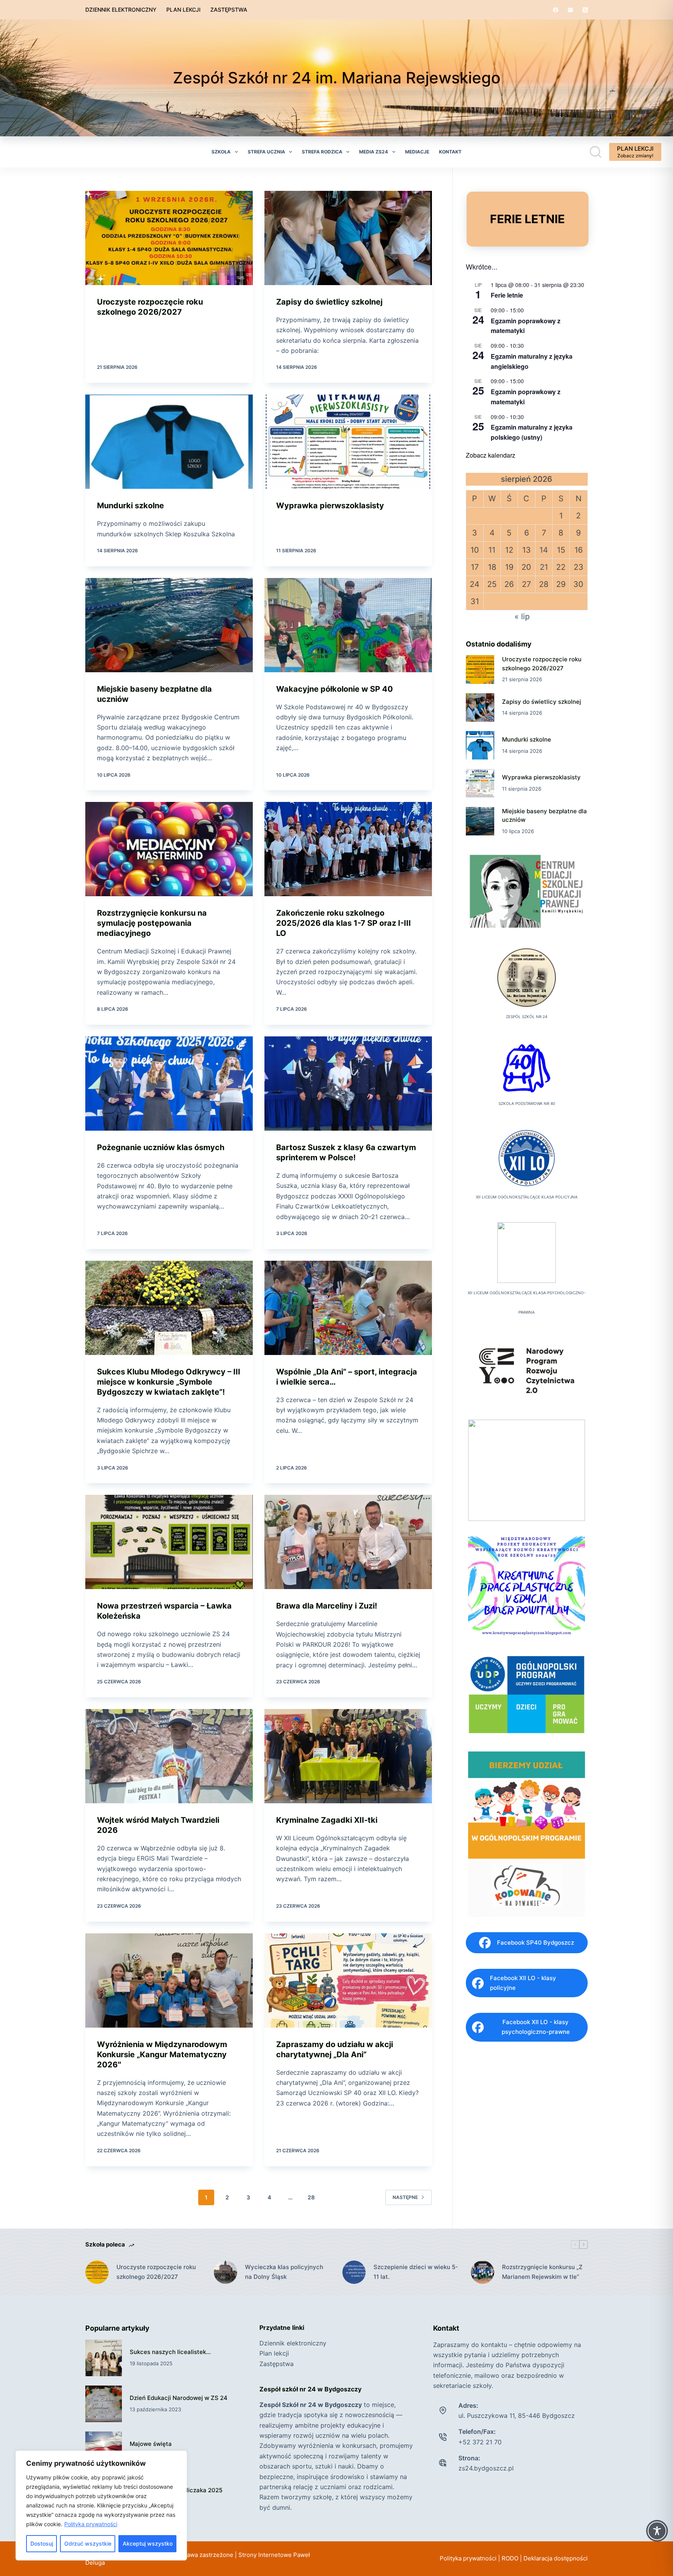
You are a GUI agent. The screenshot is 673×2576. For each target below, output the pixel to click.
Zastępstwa (229, 10)
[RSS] (585, 10)
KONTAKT (450, 152)
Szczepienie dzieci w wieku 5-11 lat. (416, 2272)
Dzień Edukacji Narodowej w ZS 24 (179, 2398)
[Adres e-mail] (570, 10)
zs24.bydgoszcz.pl (486, 2468)
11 (492, 550)
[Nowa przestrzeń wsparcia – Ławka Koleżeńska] (169, 1542)
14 (544, 550)
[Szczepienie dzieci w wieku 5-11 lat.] (354, 2272)
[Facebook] (556, 10)
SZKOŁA (221, 152)
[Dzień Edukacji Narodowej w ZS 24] (104, 2404)
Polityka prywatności (91, 2524)
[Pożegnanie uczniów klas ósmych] (169, 1084)
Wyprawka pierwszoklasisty (330, 506)
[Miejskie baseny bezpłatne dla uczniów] (169, 625)
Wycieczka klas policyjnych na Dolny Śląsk (284, 2272)
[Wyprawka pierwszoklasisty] (348, 442)
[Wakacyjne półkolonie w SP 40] (348, 625)
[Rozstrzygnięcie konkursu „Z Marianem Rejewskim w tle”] (483, 2272)
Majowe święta (151, 2444)
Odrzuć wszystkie (88, 2543)
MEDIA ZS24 (373, 152)
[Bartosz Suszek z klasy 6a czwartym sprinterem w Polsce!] (348, 1084)
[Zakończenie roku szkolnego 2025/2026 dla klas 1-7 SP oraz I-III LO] (348, 849)
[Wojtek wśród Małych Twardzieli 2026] (169, 1756)
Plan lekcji (183, 10)
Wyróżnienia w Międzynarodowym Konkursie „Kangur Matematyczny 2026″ (162, 2054)
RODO (510, 2558)
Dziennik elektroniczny (121, 10)
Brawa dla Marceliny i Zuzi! (327, 1606)
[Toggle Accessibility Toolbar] (657, 2531)
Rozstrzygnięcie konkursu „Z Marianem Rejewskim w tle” (542, 2272)
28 (311, 2197)
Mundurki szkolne (130, 506)
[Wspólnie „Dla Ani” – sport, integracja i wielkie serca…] (348, 1308)
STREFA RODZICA (322, 152)
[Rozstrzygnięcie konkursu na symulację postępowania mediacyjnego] (169, 849)
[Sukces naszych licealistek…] (104, 2358)
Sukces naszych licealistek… (170, 2352)
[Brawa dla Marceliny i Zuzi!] (348, 1542)
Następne (405, 2197)
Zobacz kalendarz (491, 455)
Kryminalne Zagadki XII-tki (327, 1820)
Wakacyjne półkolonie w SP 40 (335, 689)
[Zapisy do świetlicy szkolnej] (348, 238)
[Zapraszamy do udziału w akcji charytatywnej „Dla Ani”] (348, 1980)
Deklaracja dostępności (556, 2558)
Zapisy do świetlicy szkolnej (329, 302)
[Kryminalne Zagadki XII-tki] (348, 1756)
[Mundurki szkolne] (169, 442)
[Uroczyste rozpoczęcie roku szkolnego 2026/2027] (169, 238)
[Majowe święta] (104, 2450)
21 (544, 567)
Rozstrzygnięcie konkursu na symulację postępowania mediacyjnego (152, 923)
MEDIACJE (417, 152)
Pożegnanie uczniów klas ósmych (161, 1147)
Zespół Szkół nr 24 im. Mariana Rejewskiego (337, 78)
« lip (522, 617)
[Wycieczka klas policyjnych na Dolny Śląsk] (226, 2272)
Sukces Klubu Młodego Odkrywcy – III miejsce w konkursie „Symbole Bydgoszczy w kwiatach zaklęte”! (169, 1382)
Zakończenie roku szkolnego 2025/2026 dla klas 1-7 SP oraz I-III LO (344, 923)
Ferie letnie (507, 295)
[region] (101, 2506)
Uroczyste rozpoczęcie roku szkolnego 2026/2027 (156, 2272)
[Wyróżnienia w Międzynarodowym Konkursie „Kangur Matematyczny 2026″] (169, 1980)
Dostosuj (42, 2543)
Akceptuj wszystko (148, 2543)
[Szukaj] (595, 152)
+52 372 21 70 (480, 2442)
